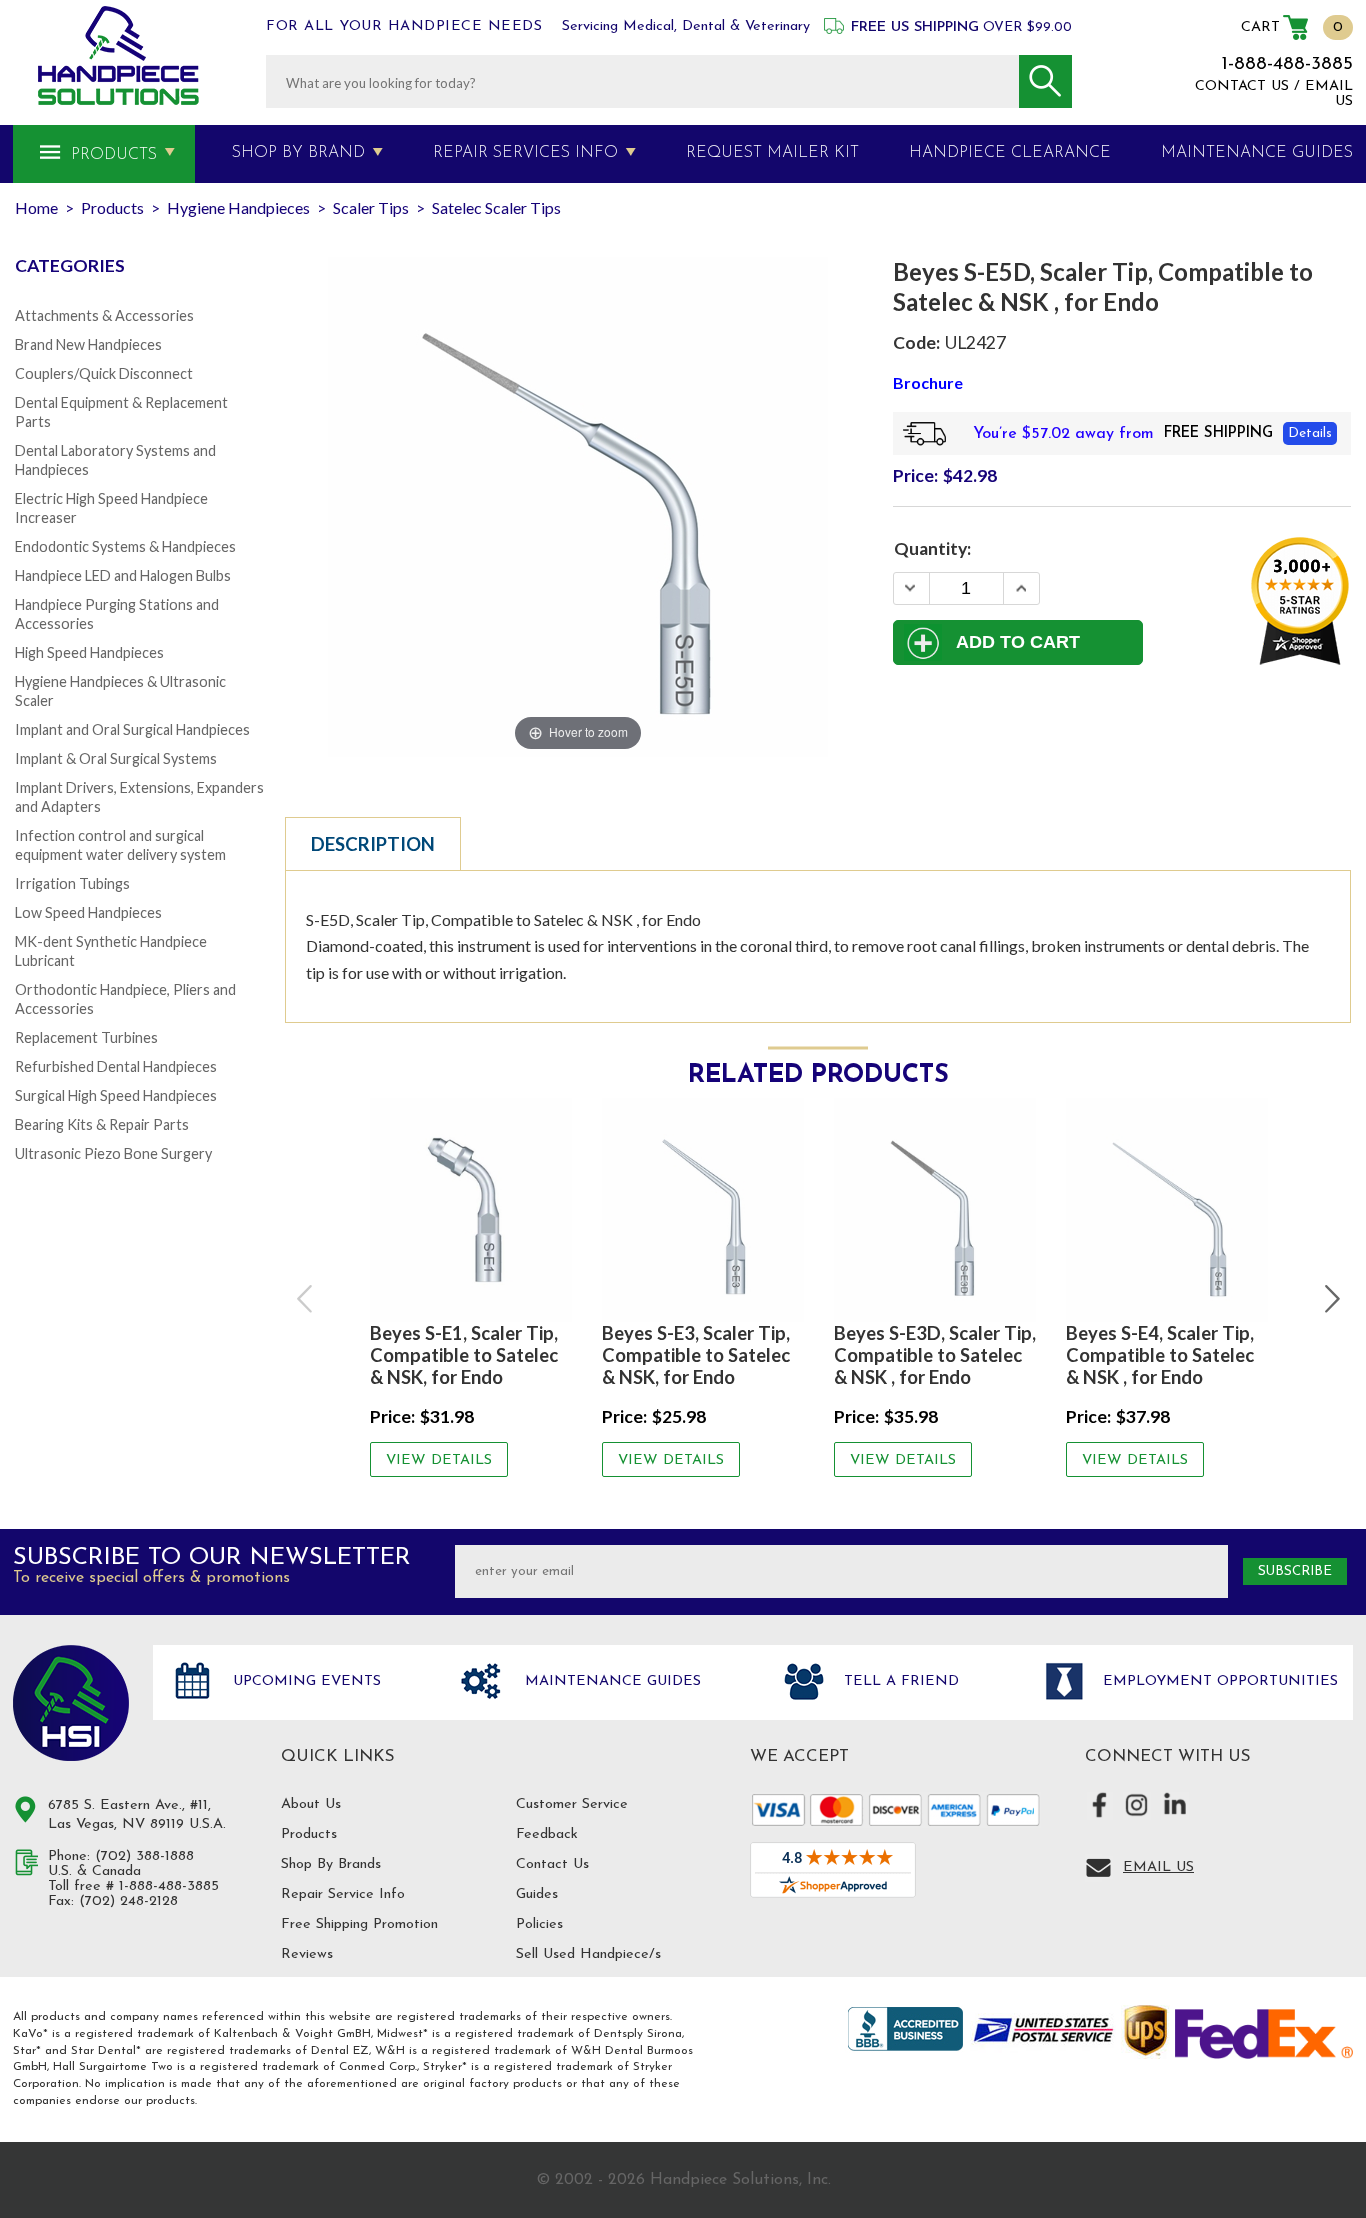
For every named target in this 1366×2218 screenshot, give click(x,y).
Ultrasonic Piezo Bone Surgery (113, 1153)
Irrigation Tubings (72, 883)
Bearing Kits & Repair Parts (102, 1124)
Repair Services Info (525, 153)
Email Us (1158, 1867)
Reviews (307, 1954)
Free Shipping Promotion (359, 1924)
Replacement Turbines (86, 1037)
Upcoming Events (304, 1681)
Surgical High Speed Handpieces (116, 1095)
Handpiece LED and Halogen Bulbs (123, 575)
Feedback (547, 1834)
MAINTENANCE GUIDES (1257, 153)
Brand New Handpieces (88, 344)
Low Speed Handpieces (88, 912)
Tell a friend (899, 1681)
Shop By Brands (331, 1864)
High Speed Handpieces (89, 652)
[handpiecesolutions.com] (118, 55)
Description (373, 844)
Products (114, 155)
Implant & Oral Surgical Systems (116, 758)
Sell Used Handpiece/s (588, 1954)
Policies (539, 1924)
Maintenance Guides (610, 1681)
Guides (537, 1894)
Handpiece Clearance (1010, 153)
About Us (311, 1804)
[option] (471, 1287)
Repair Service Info (343, 1894)
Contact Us (552, 1864)
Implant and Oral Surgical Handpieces (132, 729)
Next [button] (1330, 1299)
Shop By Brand (298, 153)
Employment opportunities (1218, 1681)
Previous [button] (306, 1299)
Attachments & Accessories (104, 315)
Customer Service (572, 1804)
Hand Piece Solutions (71, 1703)
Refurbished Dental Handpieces (116, 1066)
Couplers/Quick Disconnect (104, 373)
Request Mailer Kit (772, 153)
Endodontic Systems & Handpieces (125, 546)
